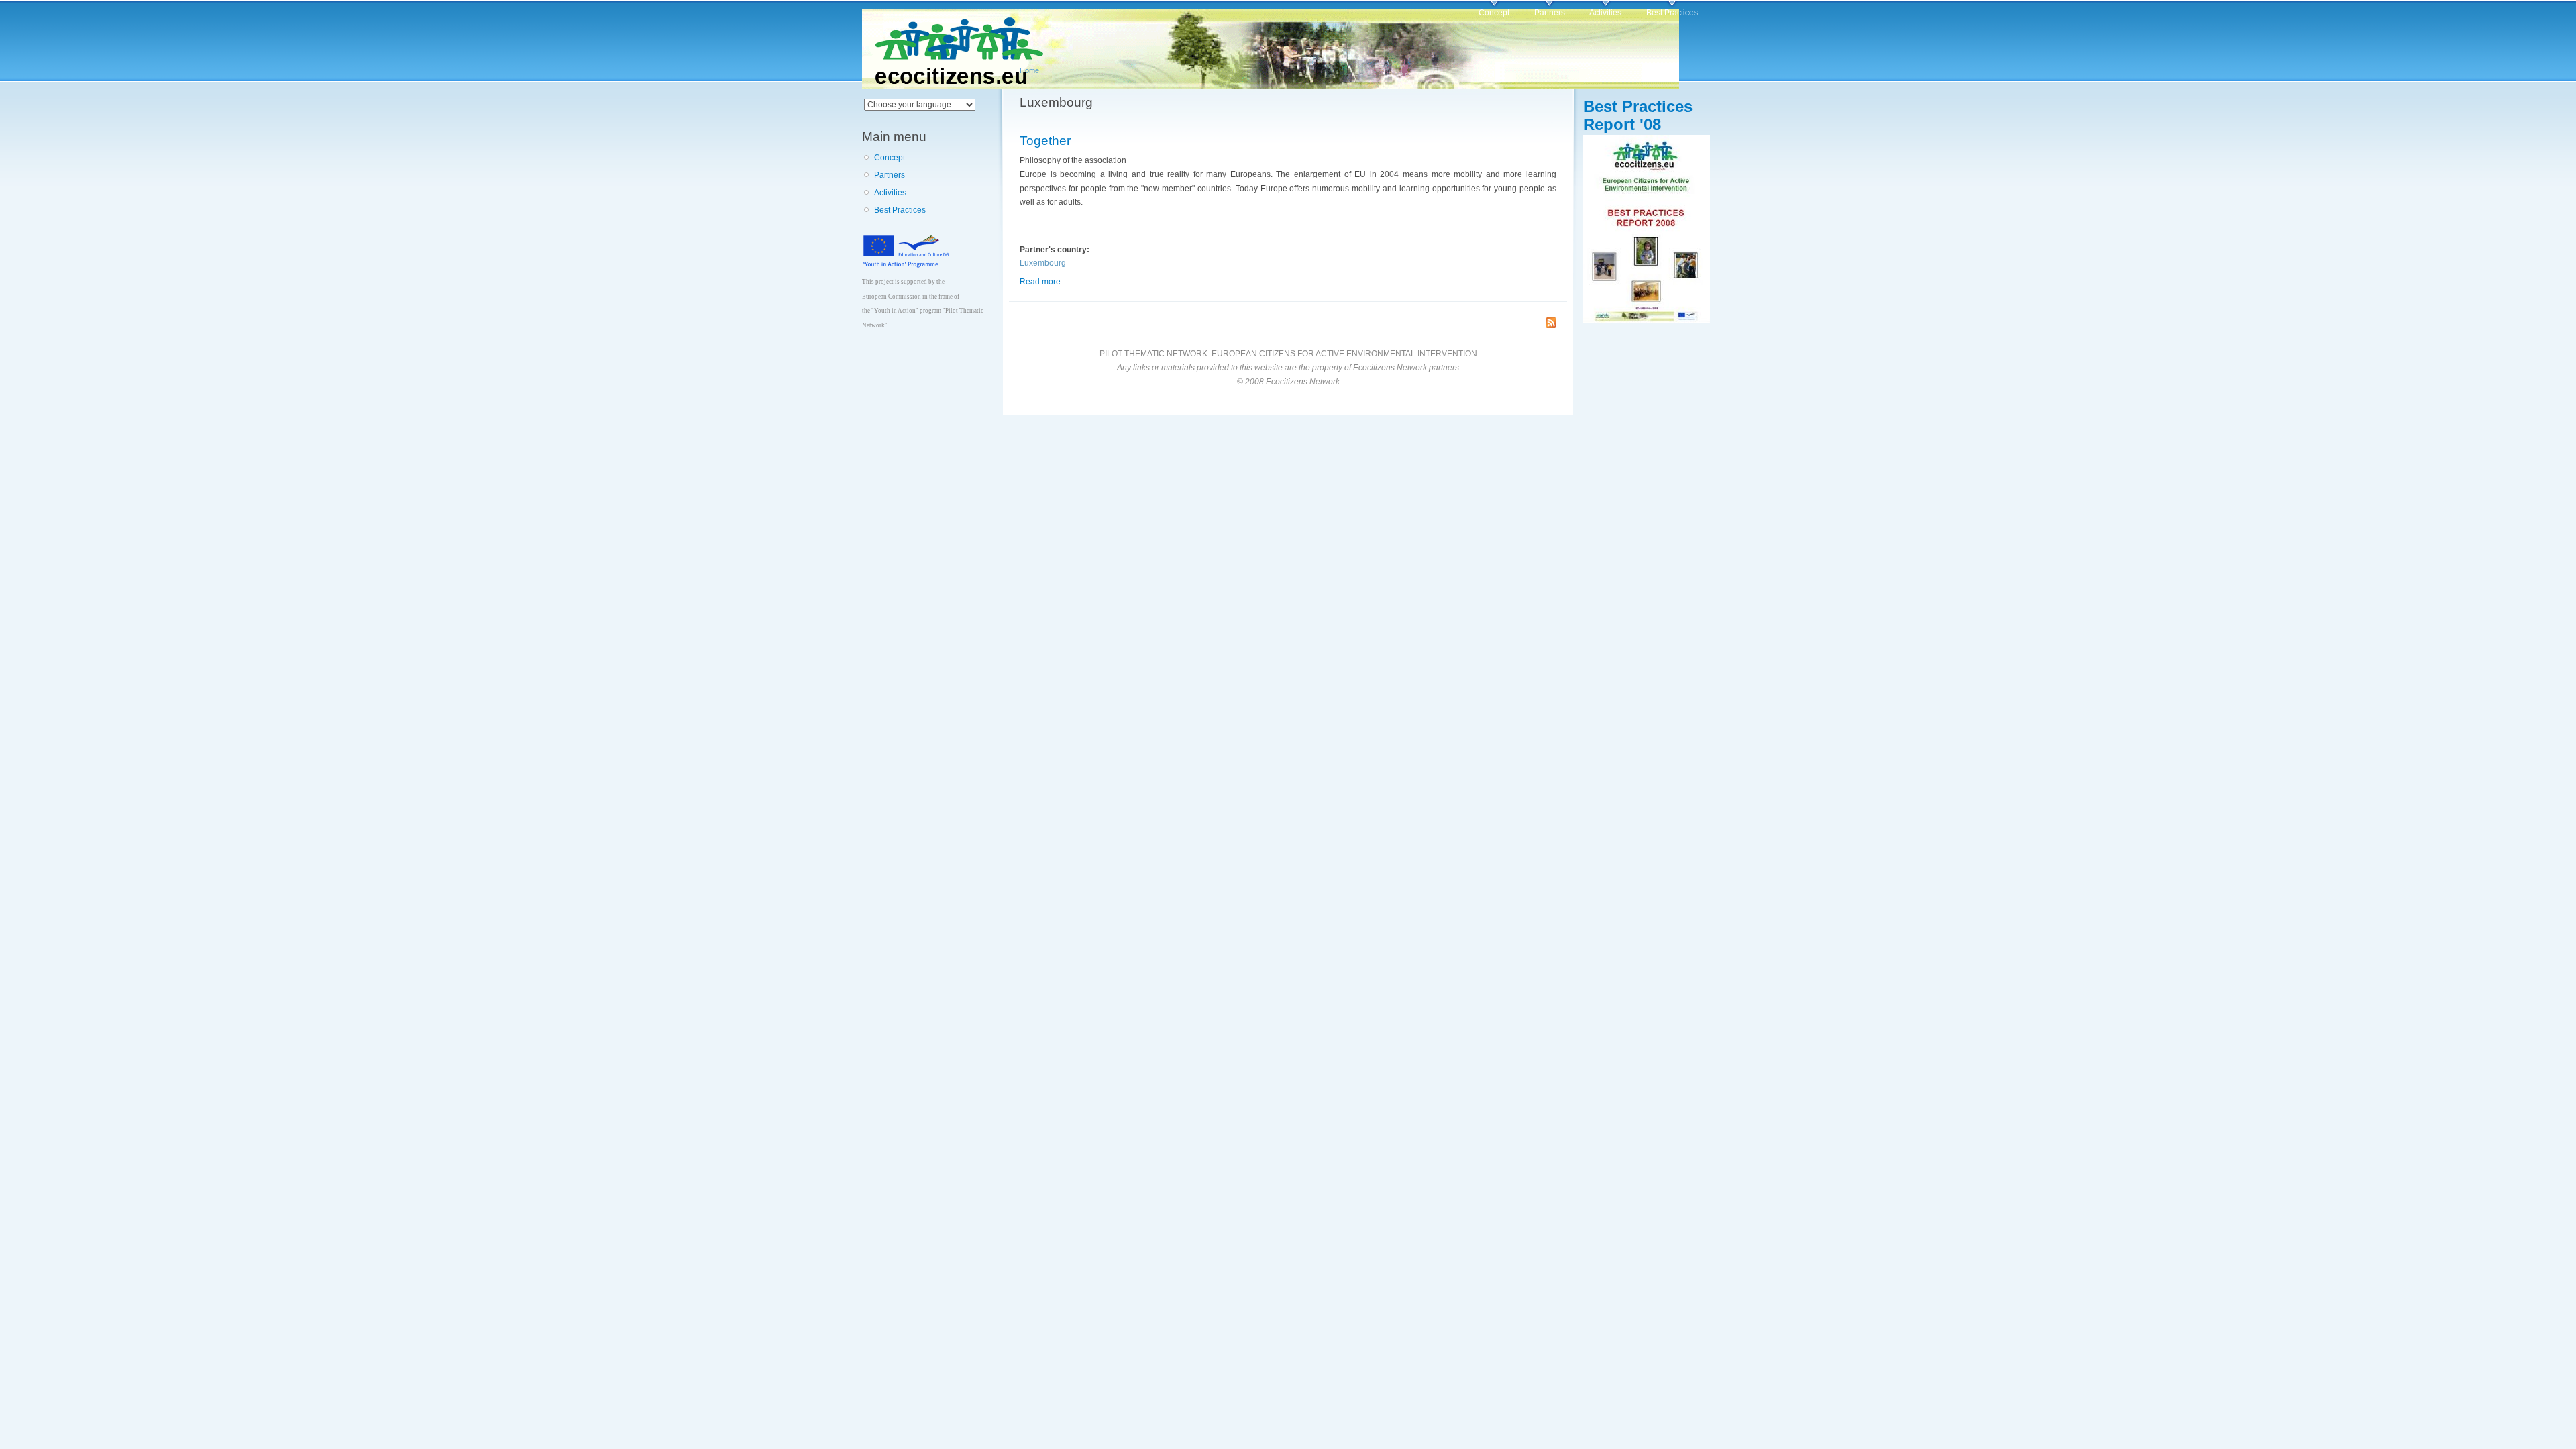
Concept (1494, 13)
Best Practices (1672, 13)
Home (1029, 70)
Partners (1550, 13)
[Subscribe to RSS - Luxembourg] (1551, 324)
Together (1045, 140)
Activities (1605, 13)
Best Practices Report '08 (1638, 115)
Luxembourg (1043, 263)
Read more (1040, 282)
